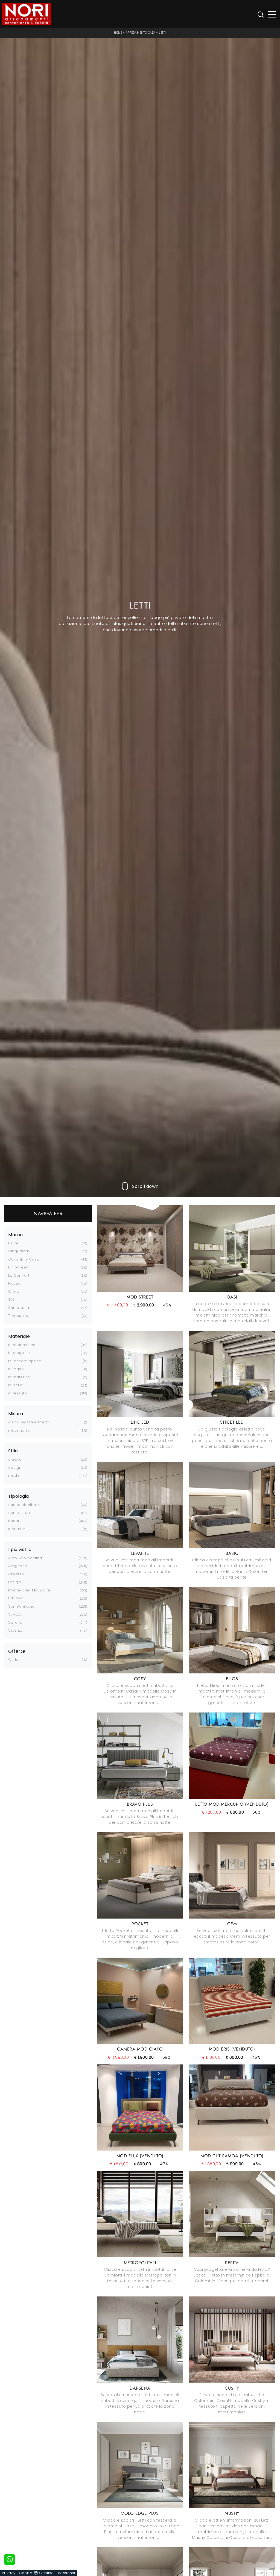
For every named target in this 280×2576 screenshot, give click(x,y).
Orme (14, 1292)
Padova (15, 1598)
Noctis (14, 1283)
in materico (19, 1377)
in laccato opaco (25, 1361)
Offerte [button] (17, 1651)
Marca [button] (16, 1235)
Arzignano (18, 1566)
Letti (162, 33)
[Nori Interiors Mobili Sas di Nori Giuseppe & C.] (27, 14)
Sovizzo (15, 1614)
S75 (12, 1299)
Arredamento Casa (141, 33)
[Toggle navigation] (272, 14)
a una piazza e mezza (29, 1422)
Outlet (14, 1660)
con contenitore (24, 1505)
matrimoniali (20, 1430)
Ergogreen (18, 1267)
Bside (14, 1243)
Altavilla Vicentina (25, 1558)
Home (118, 33)
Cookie (26, 2573)
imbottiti (16, 1521)
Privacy (9, 2573)
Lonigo (14, 1582)
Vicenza (16, 1630)
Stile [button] (13, 1451)
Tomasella (18, 1316)
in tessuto (17, 1393)
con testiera (20, 1513)
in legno (16, 1369)
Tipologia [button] (19, 1496)
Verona (15, 1622)
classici (15, 1459)
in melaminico (22, 1345)
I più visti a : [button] (21, 1550)
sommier (17, 1529)
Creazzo (16, 1574)
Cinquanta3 (19, 1251)
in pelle (15, 1385)
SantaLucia (19, 1308)
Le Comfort (19, 1275)
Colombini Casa (24, 1259)
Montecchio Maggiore (29, 1590)
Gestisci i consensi (57, 2573)
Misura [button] (16, 1414)
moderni (16, 1475)
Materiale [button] (19, 1337)
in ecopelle (19, 1353)
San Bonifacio (21, 1606)
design (15, 1468)
